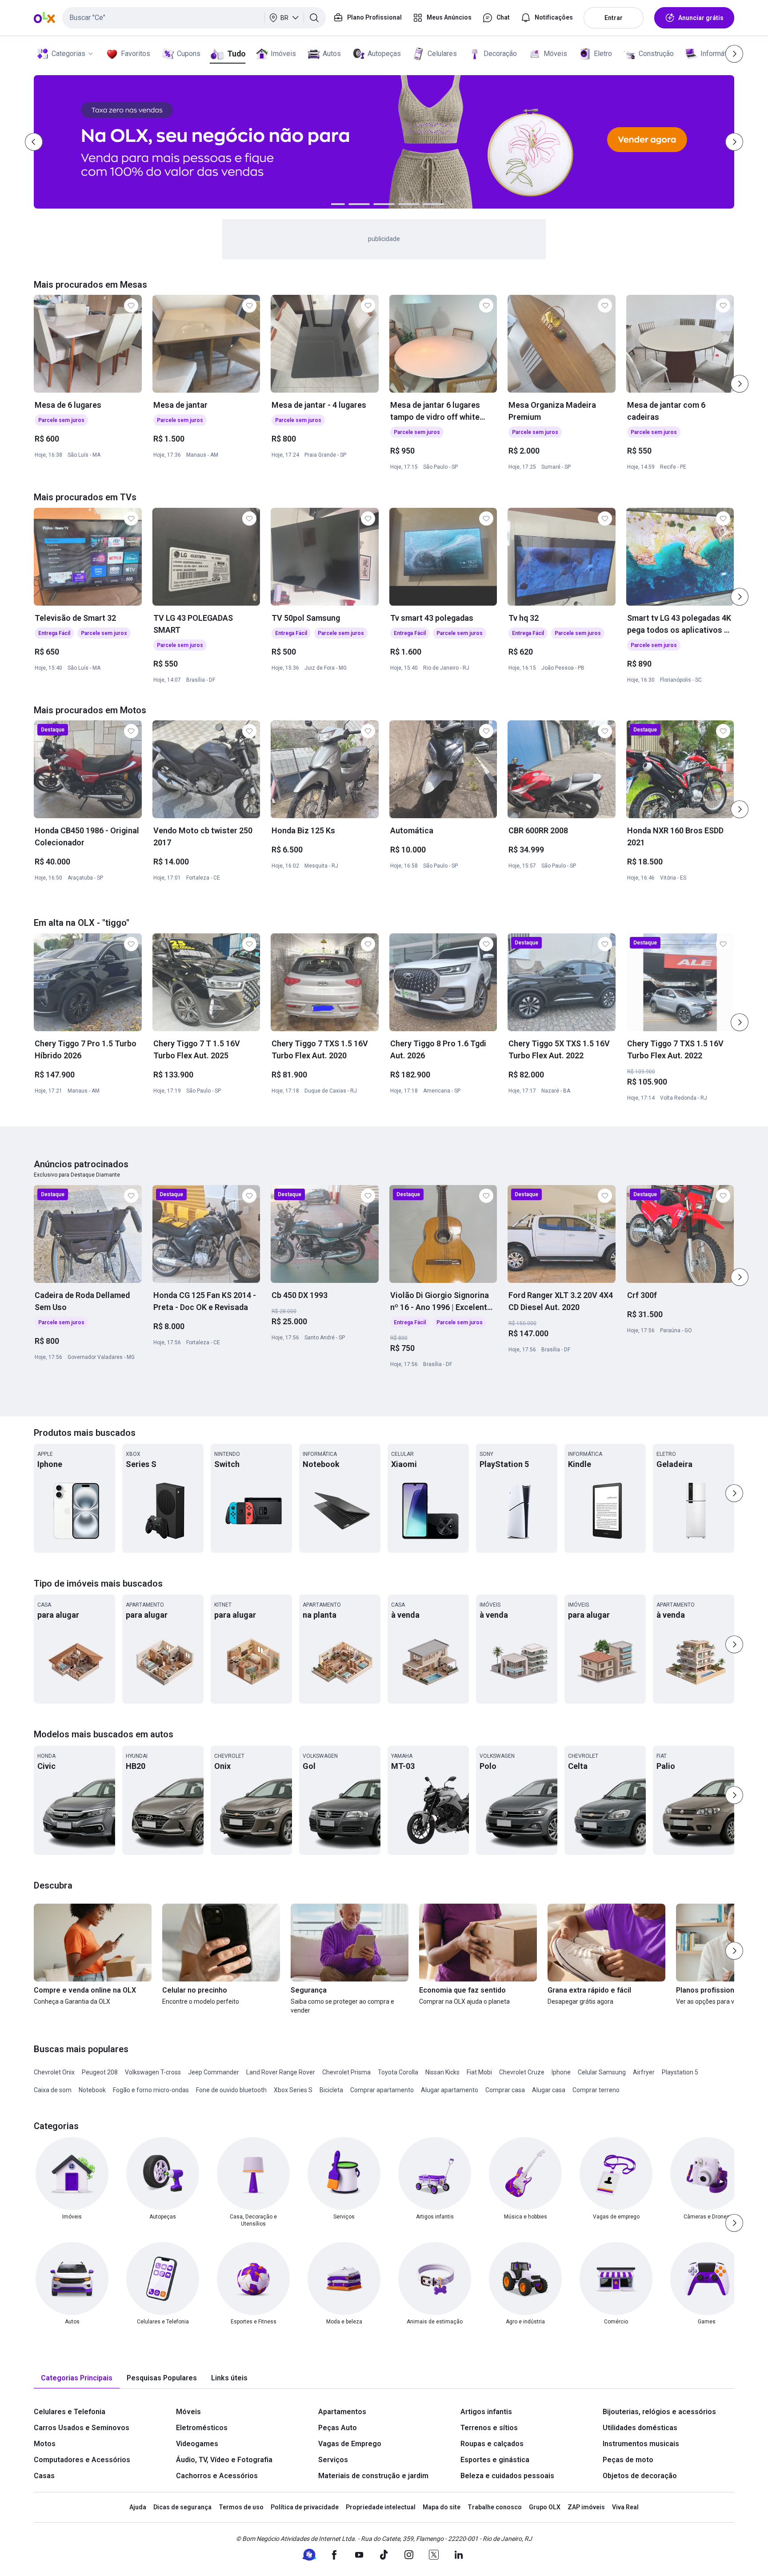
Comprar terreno (596, 2090)
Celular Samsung (602, 2072)
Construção (656, 54)
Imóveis (283, 54)
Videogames (197, 2444)
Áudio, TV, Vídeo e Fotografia (224, 2460)
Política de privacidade (305, 2507)
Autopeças (384, 54)
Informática (718, 54)
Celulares (442, 54)
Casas (44, 2476)
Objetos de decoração (640, 2476)
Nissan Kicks (442, 2072)
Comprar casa (505, 2090)
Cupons (189, 54)
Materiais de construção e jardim (373, 2476)
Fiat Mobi (479, 2072)
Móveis (555, 54)
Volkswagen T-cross (153, 2072)
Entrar (614, 18)
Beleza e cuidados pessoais (507, 2476)
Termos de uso (241, 2507)
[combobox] (194, 18)
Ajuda (138, 2507)
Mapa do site (442, 2507)
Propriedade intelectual (381, 2507)
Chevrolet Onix (54, 2072)
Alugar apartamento (450, 2090)
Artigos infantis (486, 2412)
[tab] (77, 2378)
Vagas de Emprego (350, 2444)
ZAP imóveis (586, 2507)
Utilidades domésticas (640, 2428)
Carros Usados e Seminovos (82, 2428)
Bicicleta (331, 2090)
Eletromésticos (202, 2428)
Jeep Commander (214, 2072)
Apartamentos (342, 2412)
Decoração (500, 54)
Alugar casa (549, 2090)
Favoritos (136, 54)
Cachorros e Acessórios (217, 2476)
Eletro (603, 54)
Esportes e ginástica (495, 2460)
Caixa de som (53, 2090)
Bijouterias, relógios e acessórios (659, 2412)
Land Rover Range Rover (281, 2072)
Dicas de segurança (182, 2507)
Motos (45, 2444)
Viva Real (625, 2507)
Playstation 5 (680, 2072)
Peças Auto (338, 2428)
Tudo (236, 54)
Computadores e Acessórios (82, 2460)
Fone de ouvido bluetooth (231, 2090)
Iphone (561, 2072)
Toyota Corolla (398, 2072)
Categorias (68, 54)
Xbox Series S (293, 2090)
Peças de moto (628, 2460)
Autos (332, 54)
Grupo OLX (545, 2507)
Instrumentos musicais (641, 2444)
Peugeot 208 (100, 2072)
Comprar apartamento (382, 2090)
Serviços (333, 2460)
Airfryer (644, 2072)
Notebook (92, 2090)
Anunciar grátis (701, 18)
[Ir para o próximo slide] (740, 384)
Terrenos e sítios (489, 2428)
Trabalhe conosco (495, 2507)
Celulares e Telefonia (70, 2412)
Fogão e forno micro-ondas (151, 2090)
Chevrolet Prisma (346, 2072)
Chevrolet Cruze (522, 2072)
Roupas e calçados (492, 2444)
